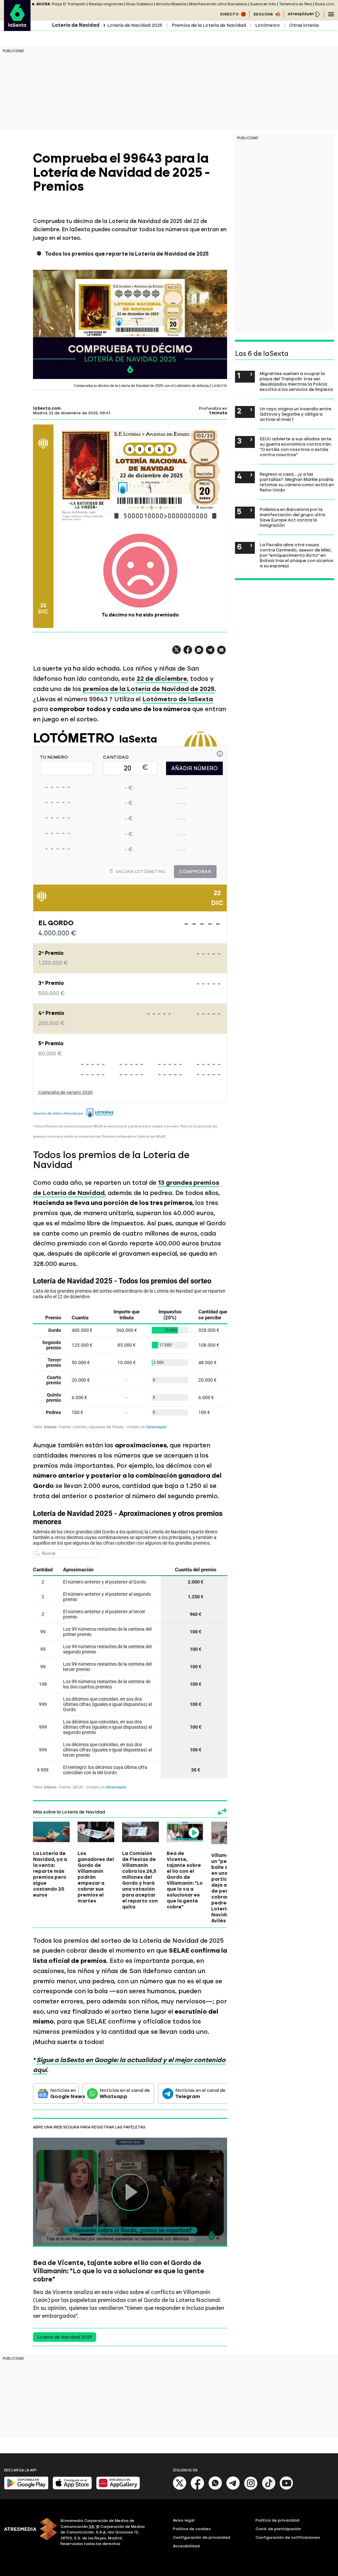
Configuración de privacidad (202, 2537)
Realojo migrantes (106, 4)
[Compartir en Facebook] (188, 653)
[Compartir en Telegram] (210, 653)
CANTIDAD (116, 757)
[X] (177, 653)
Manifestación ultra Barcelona (218, 4)
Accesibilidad (186, 2546)
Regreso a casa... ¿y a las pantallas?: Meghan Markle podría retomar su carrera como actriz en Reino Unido (297, 482)
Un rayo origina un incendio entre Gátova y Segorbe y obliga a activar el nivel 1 (296, 414)
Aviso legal (184, 2520)
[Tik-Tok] (269, 2488)
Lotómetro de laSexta (178, 699)
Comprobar (195, 872)
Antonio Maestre (171, 4)
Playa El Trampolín (69, 4)
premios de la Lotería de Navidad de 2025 (149, 689)
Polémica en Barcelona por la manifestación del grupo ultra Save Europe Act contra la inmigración (292, 517)
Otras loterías (305, 25)
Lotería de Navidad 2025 (135, 25)
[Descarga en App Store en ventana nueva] (72, 2488)
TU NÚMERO (54, 757)
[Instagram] (251, 2488)
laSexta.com (47, 408)
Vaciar (141, 872)
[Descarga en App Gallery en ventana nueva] (118, 2488)
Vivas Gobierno (139, 4)
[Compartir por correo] (221, 653)
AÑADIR (194, 768)
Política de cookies (192, 2529)
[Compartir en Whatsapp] (199, 653)
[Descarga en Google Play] (26, 2488)
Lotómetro (268, 25)
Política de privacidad (277, 2520)
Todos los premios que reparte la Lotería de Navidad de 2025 (127, 254)
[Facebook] (197, 2488)
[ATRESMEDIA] (28, 2533)
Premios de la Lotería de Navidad (209, 25)
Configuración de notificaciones (288, 2537)
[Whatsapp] (215, 2488)
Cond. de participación (278, 2529)
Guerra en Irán (263, 4)
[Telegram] (233, 2488)
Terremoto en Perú (295, 4)
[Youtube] (287, 2488)
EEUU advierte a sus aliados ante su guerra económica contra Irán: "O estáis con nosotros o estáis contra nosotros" (296, 447)
